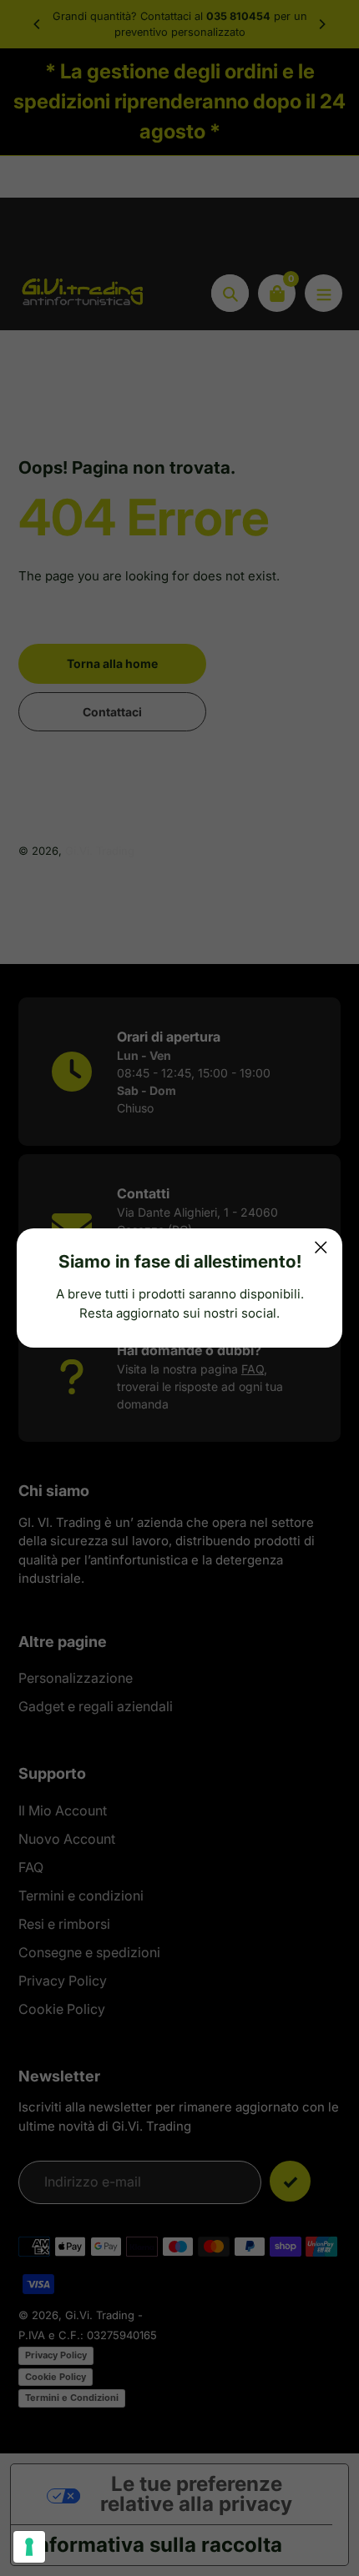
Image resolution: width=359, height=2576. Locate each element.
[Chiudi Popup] (321, 1247)
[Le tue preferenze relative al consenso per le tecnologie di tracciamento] (29, 2547)
